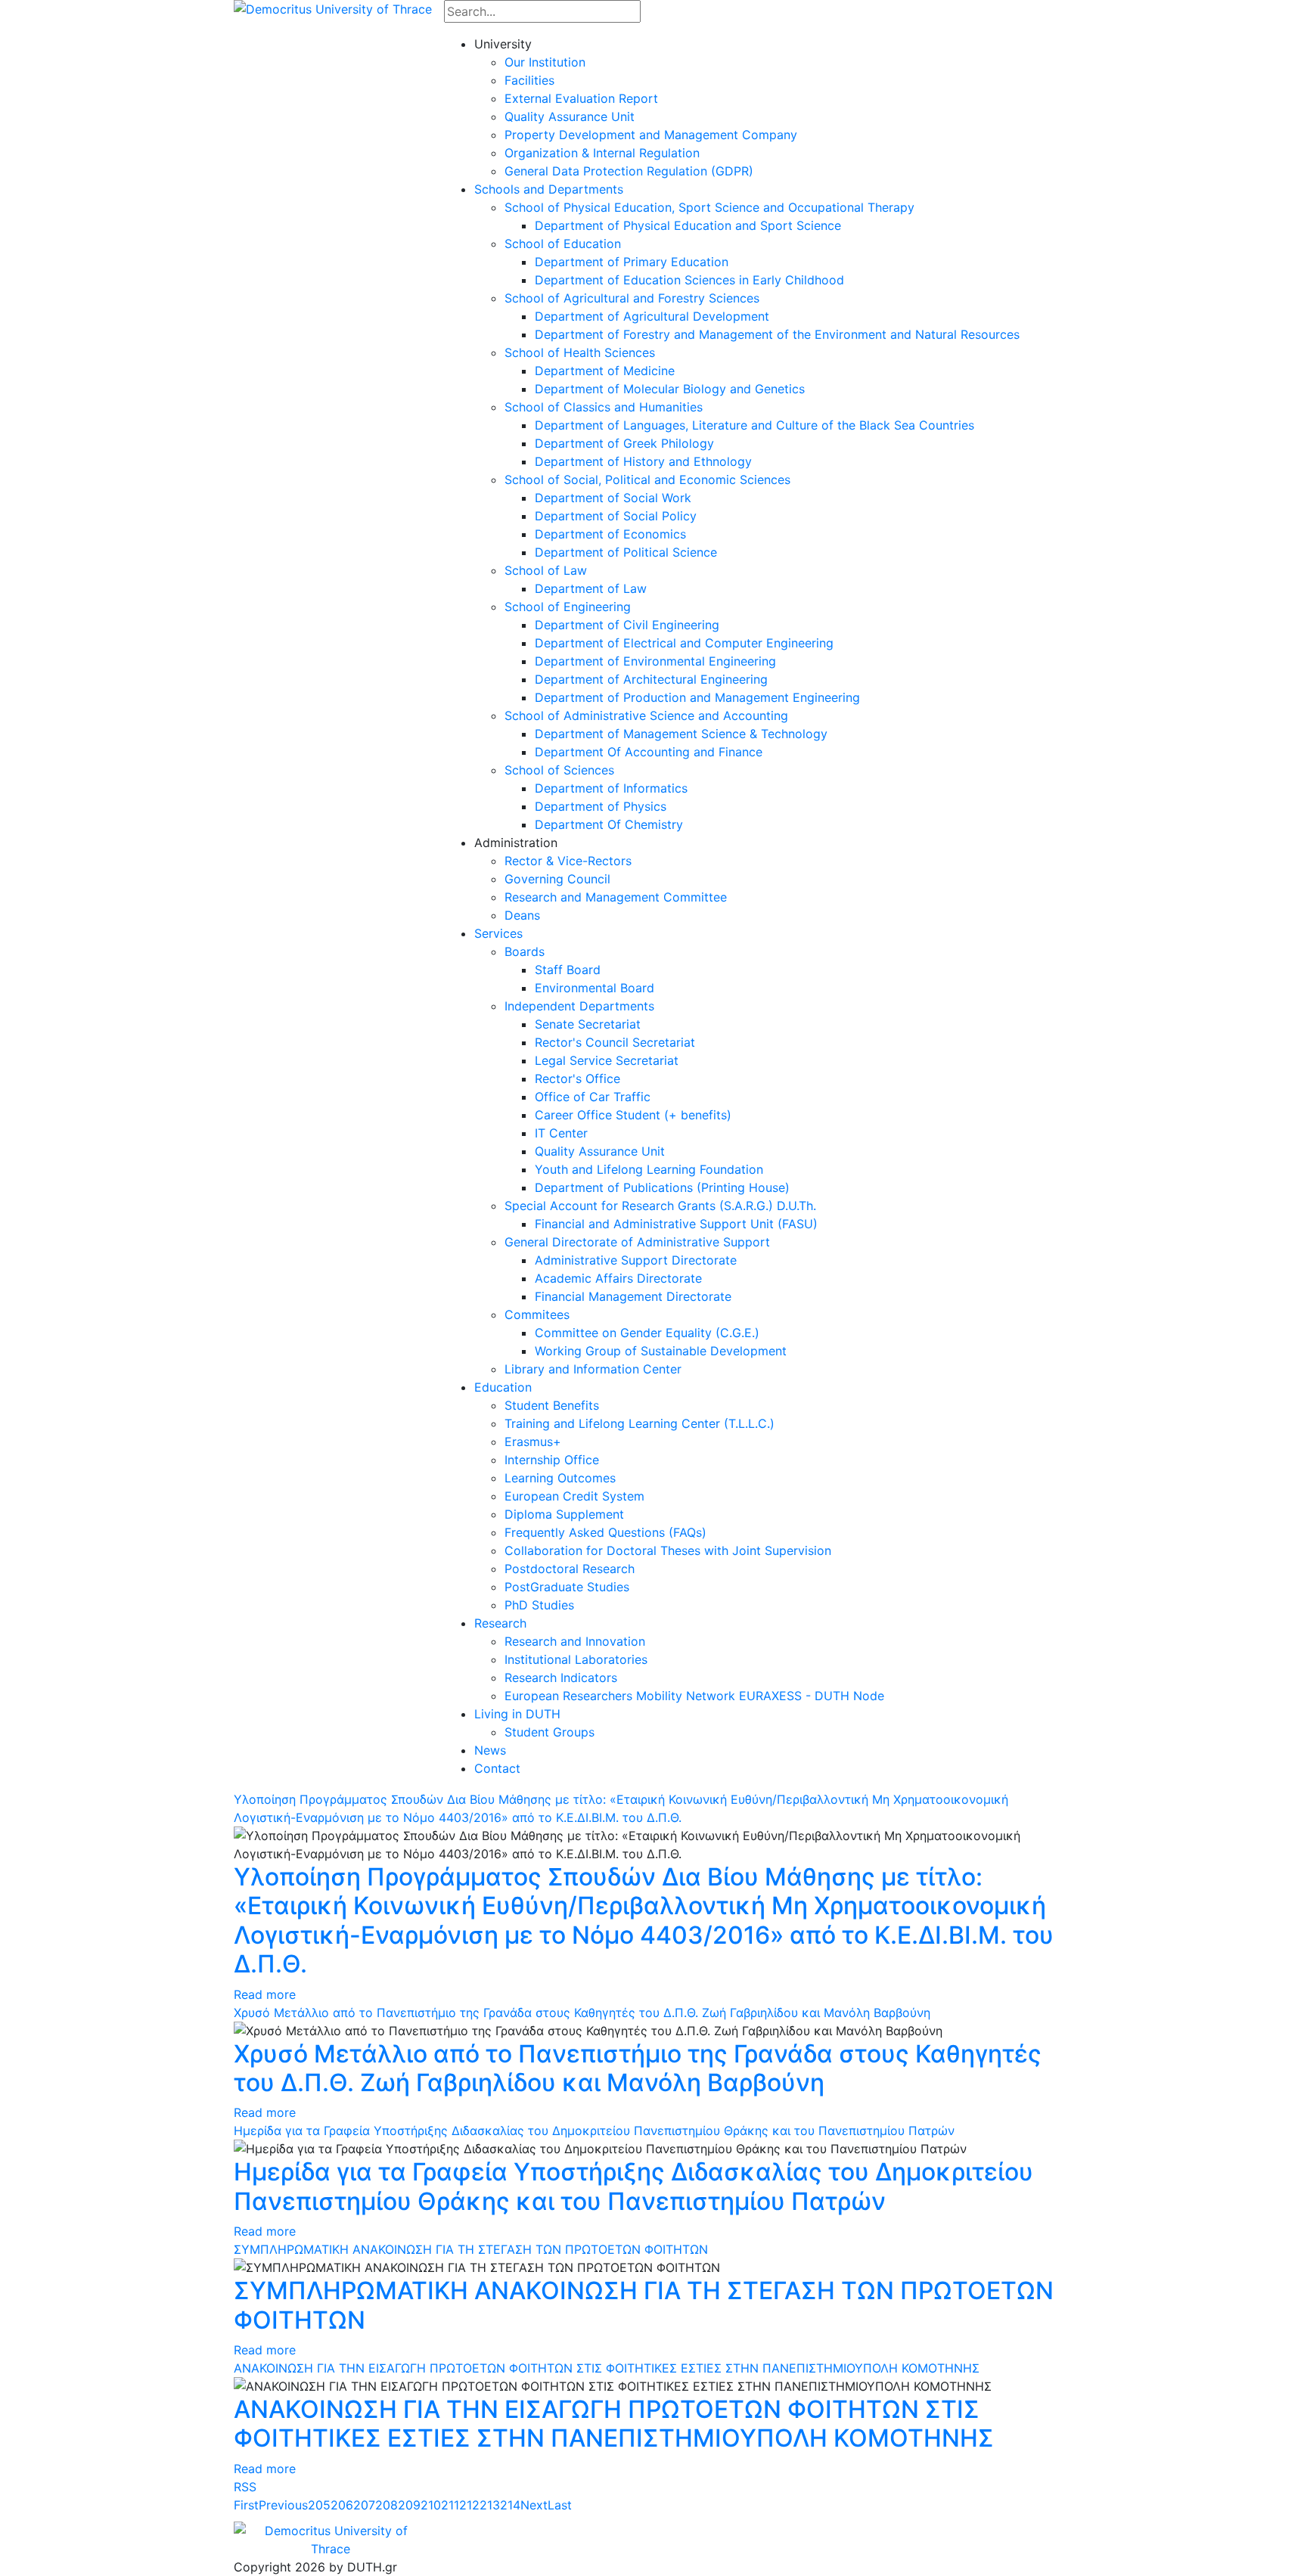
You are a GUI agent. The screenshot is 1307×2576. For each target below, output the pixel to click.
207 (364, 2505)
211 (450, 2505)
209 (409, 2505)
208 (387, 2505)
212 (469, 2505)
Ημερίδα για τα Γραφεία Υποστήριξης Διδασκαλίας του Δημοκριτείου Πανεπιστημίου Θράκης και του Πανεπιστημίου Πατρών (594, 2131)
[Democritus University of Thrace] (333, 8)
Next (534, 2505)
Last (560, 2505)
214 (510, 2505)
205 (319, 2505)
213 (490, 2505)
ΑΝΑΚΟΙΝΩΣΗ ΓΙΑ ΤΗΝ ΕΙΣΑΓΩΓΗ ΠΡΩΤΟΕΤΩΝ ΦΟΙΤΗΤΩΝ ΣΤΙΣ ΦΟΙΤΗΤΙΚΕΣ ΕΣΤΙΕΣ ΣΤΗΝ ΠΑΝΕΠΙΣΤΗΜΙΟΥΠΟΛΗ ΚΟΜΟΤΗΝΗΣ (607, 2368)
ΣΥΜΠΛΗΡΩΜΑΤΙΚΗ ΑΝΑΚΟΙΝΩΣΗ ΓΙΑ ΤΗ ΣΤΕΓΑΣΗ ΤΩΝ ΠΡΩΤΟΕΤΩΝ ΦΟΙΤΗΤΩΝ (471, 2249)
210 (431, 2505)
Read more (265, 1994)
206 (342, 2505)
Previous (283, 2505)
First (246, 2505)
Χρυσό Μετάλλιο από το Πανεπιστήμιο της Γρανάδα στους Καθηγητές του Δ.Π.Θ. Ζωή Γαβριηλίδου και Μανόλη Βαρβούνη (582, 2013)
